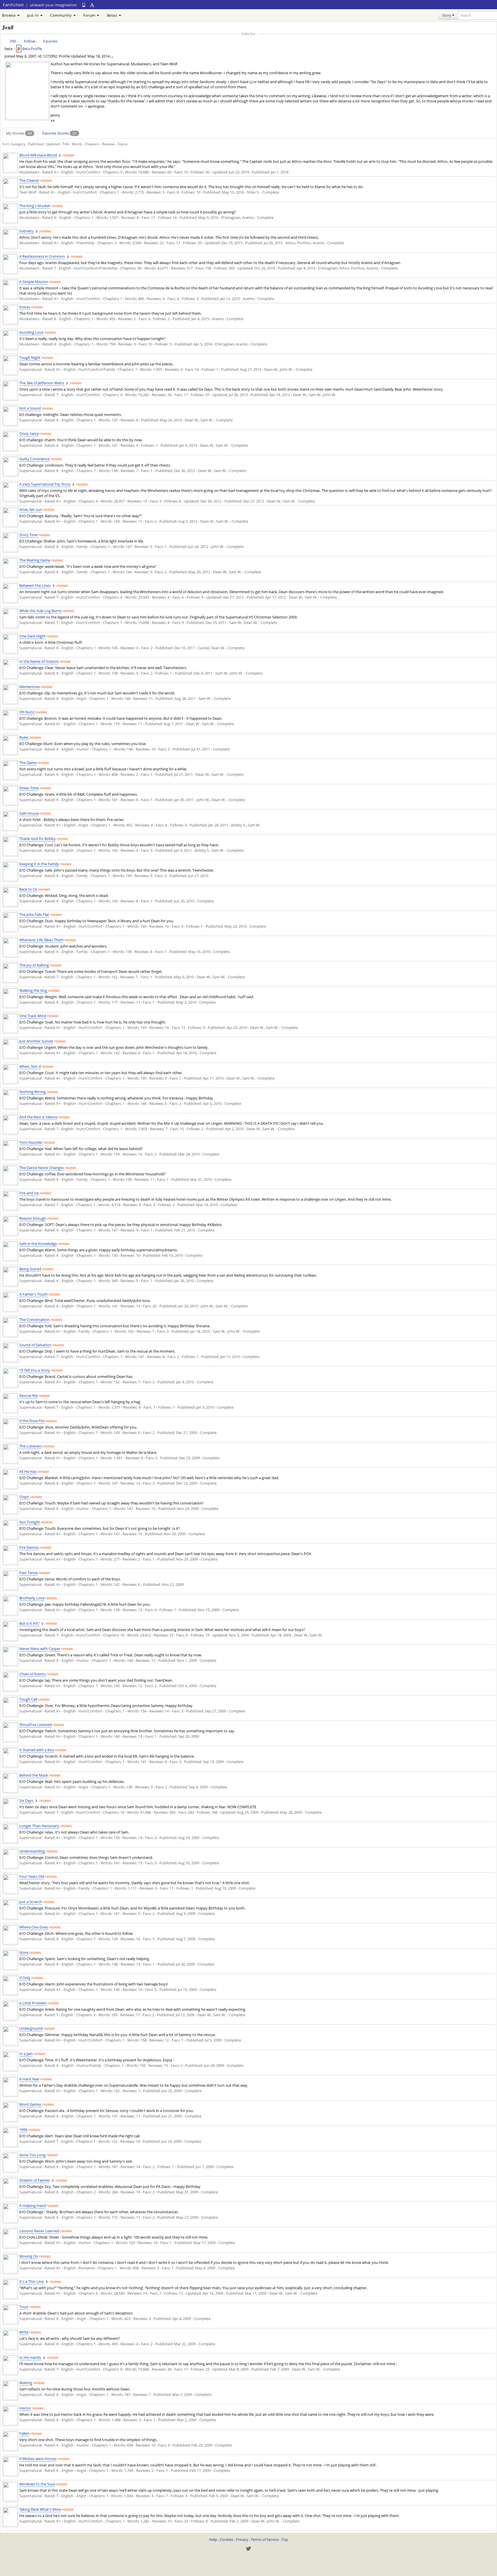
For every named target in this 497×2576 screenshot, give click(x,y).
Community (61, 15)
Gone (24, 1952)
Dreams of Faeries (35, 2180)
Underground (31, 2028)
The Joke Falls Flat (34, 914)
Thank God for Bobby (38, 839)
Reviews (109, 144)
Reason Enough (33, 1218)
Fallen (24, 2433)
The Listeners (31, 1446)
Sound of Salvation (35, 1345)
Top (285, 2539)
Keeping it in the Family (39, 864)
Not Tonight (30, 1522)
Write (24, 2332)
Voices (25, 307)
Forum (90, 15)
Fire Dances (29, 1547)
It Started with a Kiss (37, 1750)
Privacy (242, 2539)
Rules (24, 737)
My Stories (19, 133)
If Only (25, 1978)
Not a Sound (30, 408)
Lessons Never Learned (39, 2231)
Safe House (29, 813)
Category (18, 144)
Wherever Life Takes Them (41, 940)
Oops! (24, 1497)
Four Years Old (32, 1876)
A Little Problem (33, 2003)
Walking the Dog (33, 990)
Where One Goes (34, 1927)
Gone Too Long (32, 2155)
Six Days (26, 1800)
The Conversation (34, 1319)
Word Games (30, 2104)
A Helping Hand (33, 2205)
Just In (33, 15)
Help (213, 2539)
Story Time (28, 535)
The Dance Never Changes (42, 1168)
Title (66, 144)
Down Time (29, 788)
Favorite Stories (59, 133)
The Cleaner (29, 180)
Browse (9, 15)
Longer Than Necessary (39, 1826)
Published (36, 144)
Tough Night (30, 358)
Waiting (26, 2383)
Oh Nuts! (27, 712)
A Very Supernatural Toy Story (45, 484)
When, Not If (30, 1066)
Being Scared (30, 1269)
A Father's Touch (34, 1294)
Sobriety (26, 231)
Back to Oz (28, 889)
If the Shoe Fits (32, 1421)
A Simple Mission (34, 282)
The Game (28, 763)
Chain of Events (33, 1674)
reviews (69, 155)
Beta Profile (32, 49)
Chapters (92, 144)
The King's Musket (35, 206)
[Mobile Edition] (84, 5)
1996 (23, 2130)
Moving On (29, 2256)
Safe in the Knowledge (38, 1244)
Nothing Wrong (33, 1092)
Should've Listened (36, 1725)
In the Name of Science (39, 661)
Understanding (32, 1851)
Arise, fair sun (31, 509)
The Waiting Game (35, 560)
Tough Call (28, 1699)
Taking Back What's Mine (40, 2509)
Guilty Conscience (34, 459)
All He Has (28, 1471)
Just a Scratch (31, 1902)
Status (123, 144)
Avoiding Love (31, 332)
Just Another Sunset (36, 1041)
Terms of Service (265, 2539)
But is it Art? (29, 1623)
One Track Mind (33, 1016)
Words (77, 144)
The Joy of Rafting (34, 965)
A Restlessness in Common (42, 256)
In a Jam (26, 2054)
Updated (53, 144)
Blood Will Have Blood (38, 155)
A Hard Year (29, 2079)
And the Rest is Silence (38, 1117)
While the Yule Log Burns (40, 611)
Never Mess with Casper (40, 1649)
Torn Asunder (31, 1142)
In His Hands (30, 2357)
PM (13, 41)
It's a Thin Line (31, 2281)
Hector (25, 2408)
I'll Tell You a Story (35, 1370)
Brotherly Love (32, 1598)
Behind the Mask (34, 1775)
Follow (29, 41)
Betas (113, 15)
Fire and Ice (29, 1193)
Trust (24, 2307)
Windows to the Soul (37, 2484)
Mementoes (30, 687)
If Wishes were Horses (38, 2459)
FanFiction (13, 5)
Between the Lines (35, 585)
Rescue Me (28, 1395)
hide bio (248, 34)
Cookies (226, 2539)
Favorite (50, 41)
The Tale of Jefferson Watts (42, 383)
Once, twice (29, 434)
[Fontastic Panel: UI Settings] (92, 5)
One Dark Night (33, 636)
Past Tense (28, 1573)
